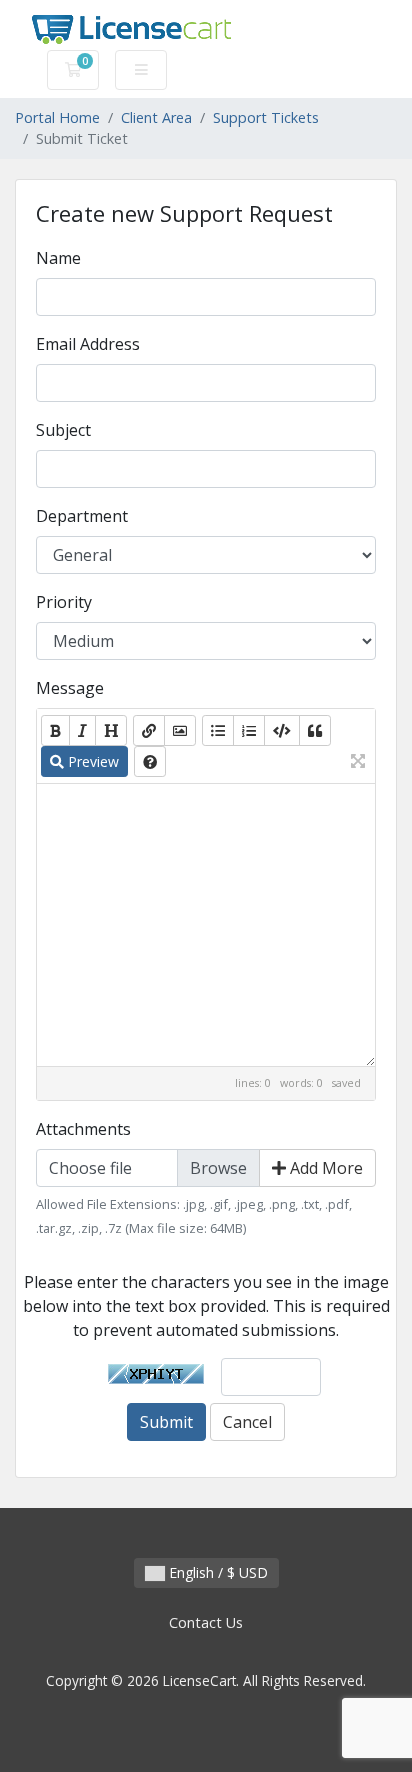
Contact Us (206, 1622)
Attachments (83, 1129)
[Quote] (315, 730)
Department (82, 516)
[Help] (150, 761)
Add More (324, 1168)
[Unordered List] (218, 730)
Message (70, 688)
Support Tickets (266, 117)
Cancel (247, 1422)
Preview (91, 761)
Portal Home (57, 117)
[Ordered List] (249, 730)
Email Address (88, 344)
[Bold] (55, 730)
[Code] (282, 730)
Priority (64, 602)
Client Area (156, 117)
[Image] (180, 730)
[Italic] (82, 730)
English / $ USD (216, 1572)
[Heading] (111, 730)
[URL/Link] (149, 730)
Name (58, 258)
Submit (166, 1422)
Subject (63, 430)
